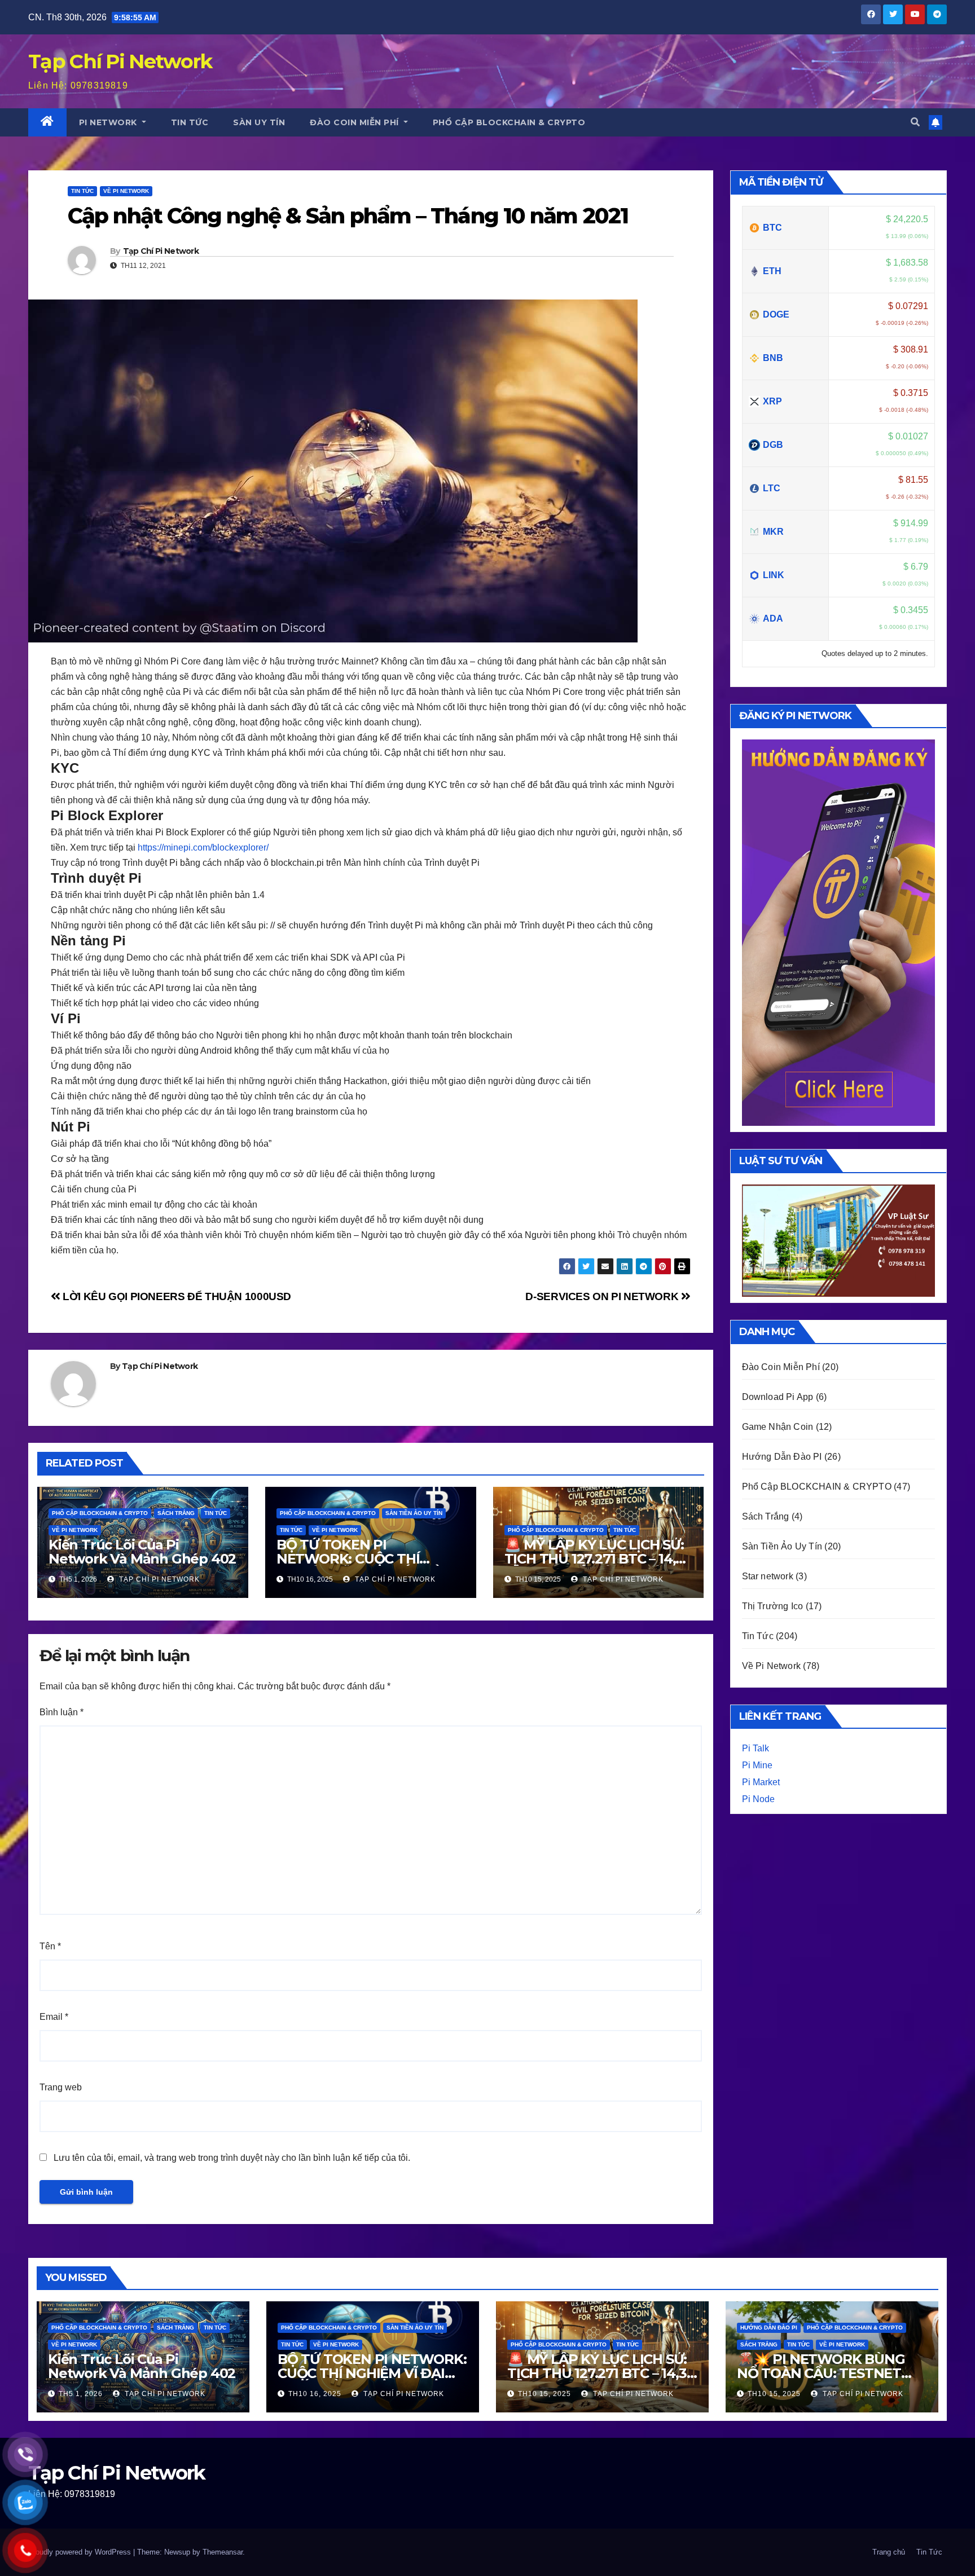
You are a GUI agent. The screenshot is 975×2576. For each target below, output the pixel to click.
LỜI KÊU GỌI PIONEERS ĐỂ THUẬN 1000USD (176, 1296)
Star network (768, 1576)
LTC (772, 488)
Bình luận (62, 1712)
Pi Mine (757, 1765)
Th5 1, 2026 (81, 2394)
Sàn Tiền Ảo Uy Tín (414, 1513)
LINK (774, 575)
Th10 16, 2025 (315, 2394)
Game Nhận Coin (778, 1427)
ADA (773, 618)
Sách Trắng (176, 1513)
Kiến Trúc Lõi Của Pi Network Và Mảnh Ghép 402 (142, 1552)
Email (54, 2017)
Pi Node (758, 1799)
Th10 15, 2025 (544, 2394)
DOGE (776, 314)
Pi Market (761, 1782)
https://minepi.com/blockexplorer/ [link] (203, 847)
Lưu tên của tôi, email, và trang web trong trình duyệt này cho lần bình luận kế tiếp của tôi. (232, 2158)
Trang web (61, 2087)
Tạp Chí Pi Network (161, 251)
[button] (915, 122)
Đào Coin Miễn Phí (355, 122)
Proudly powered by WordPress (81, 2552)
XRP (772, 401)
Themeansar (223, 2552)
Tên (50, 1946)
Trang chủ (889, 2552)
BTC (772, 228)
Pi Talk (756, 1748)
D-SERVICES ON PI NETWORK (603, 1296)
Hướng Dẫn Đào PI (782, 1457)
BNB (773, 358)
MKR (773, 532)
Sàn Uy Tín (259, 122)
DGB (773, 445)
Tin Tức (190, 122)
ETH (772, 271)
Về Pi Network (75, 1530)
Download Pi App (778, 1397)
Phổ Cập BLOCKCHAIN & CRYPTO (509, 122)
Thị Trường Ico (773, 1606)
